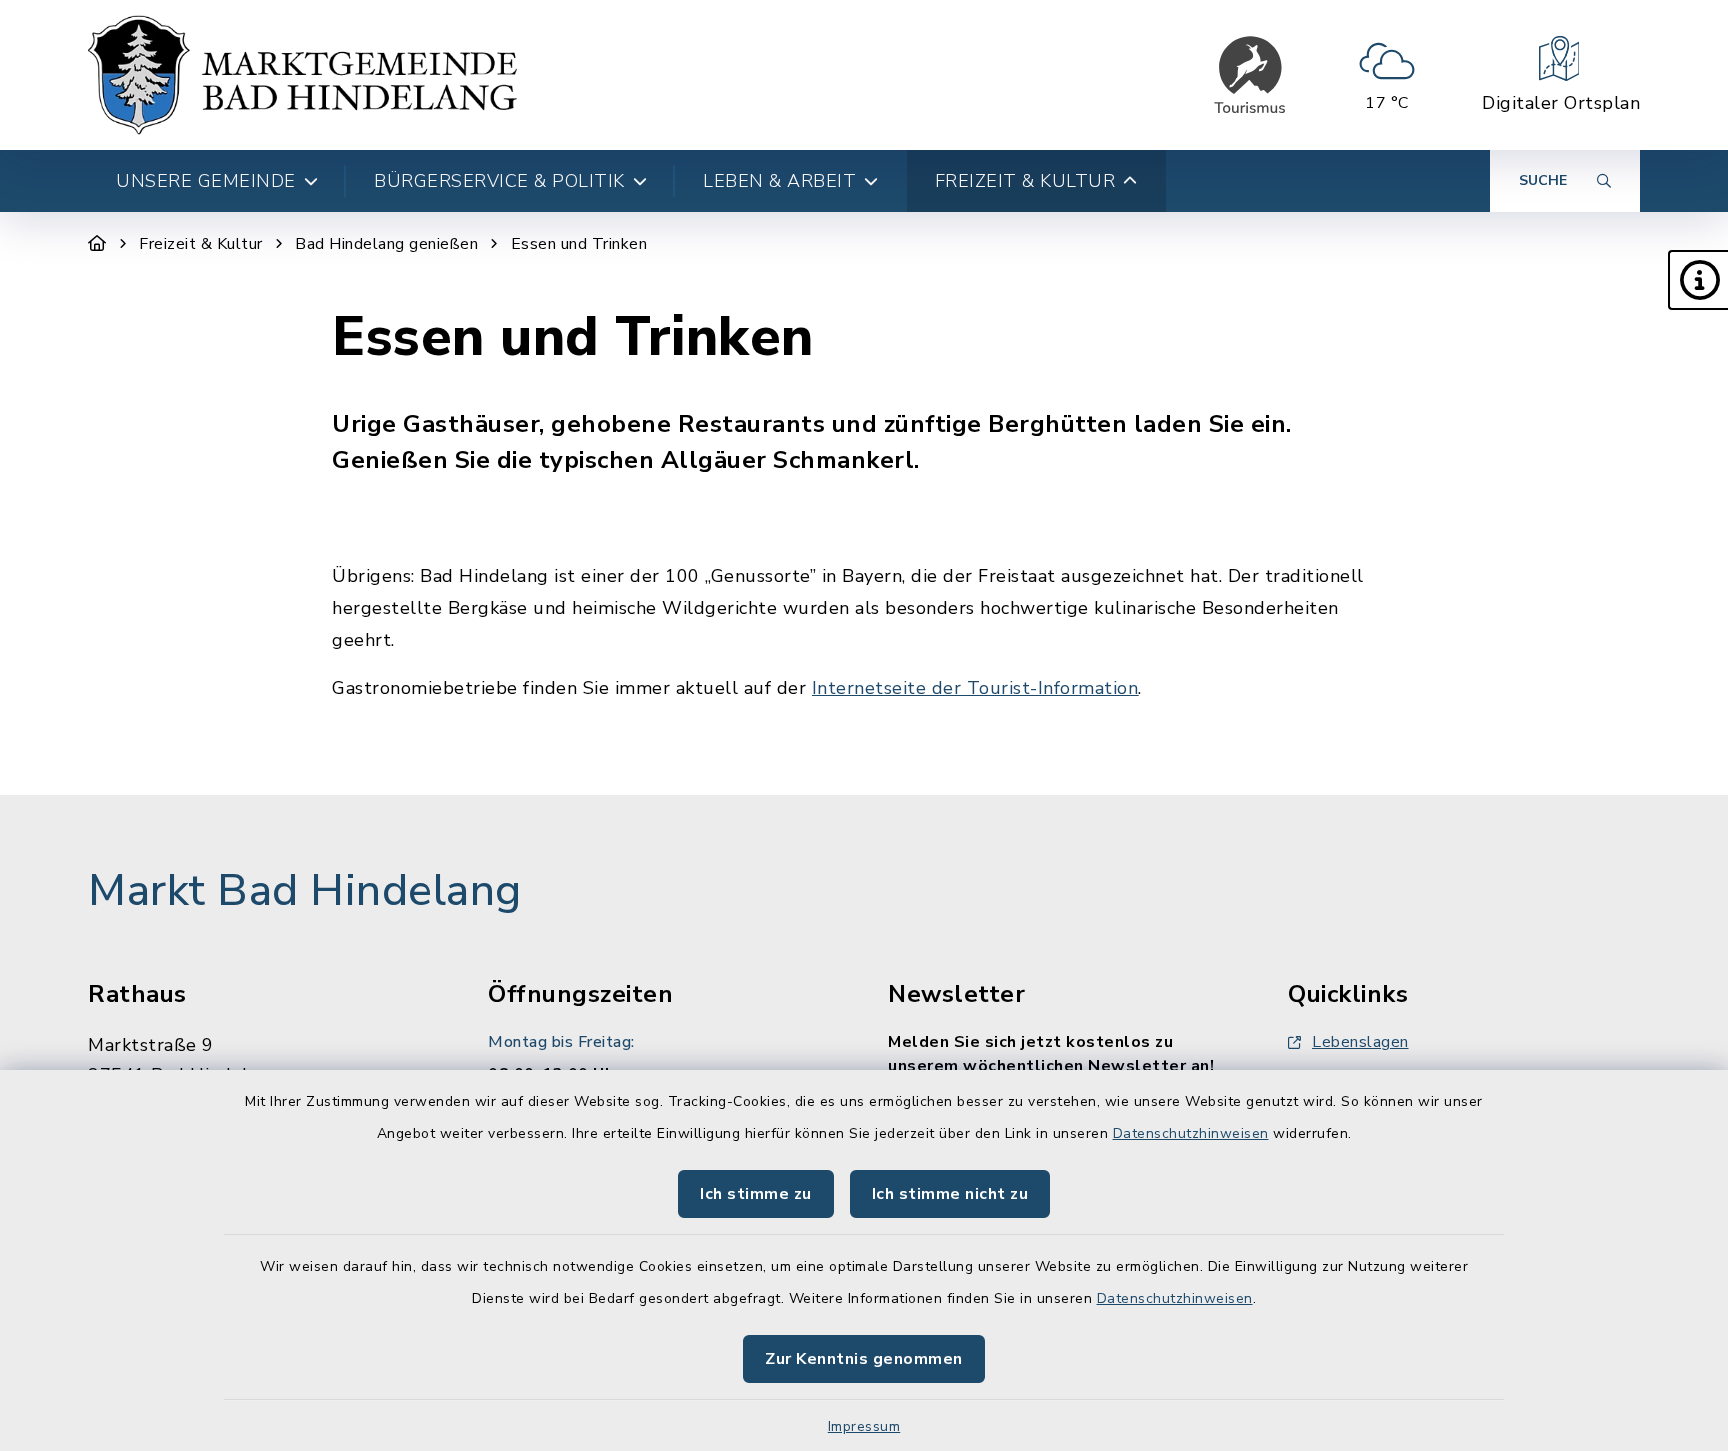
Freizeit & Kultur (201, 244)
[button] (1698, 280)
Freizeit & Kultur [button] (1025, 181)
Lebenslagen (1360, 1042)
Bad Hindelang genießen (386, 244)
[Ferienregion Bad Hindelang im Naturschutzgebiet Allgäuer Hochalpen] (1250, 75)
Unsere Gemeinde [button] (206, 181)
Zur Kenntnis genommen (864, 1359)
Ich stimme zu (756, 1194)
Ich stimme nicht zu (950, 1194)
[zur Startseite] (302, 75)
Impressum (864, 1426)
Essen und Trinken (579, 244)
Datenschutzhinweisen (1191, 1133)
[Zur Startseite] (97, 244)
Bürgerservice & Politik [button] (499, 181)
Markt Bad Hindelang (305, 891)
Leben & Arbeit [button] (779, 181)
